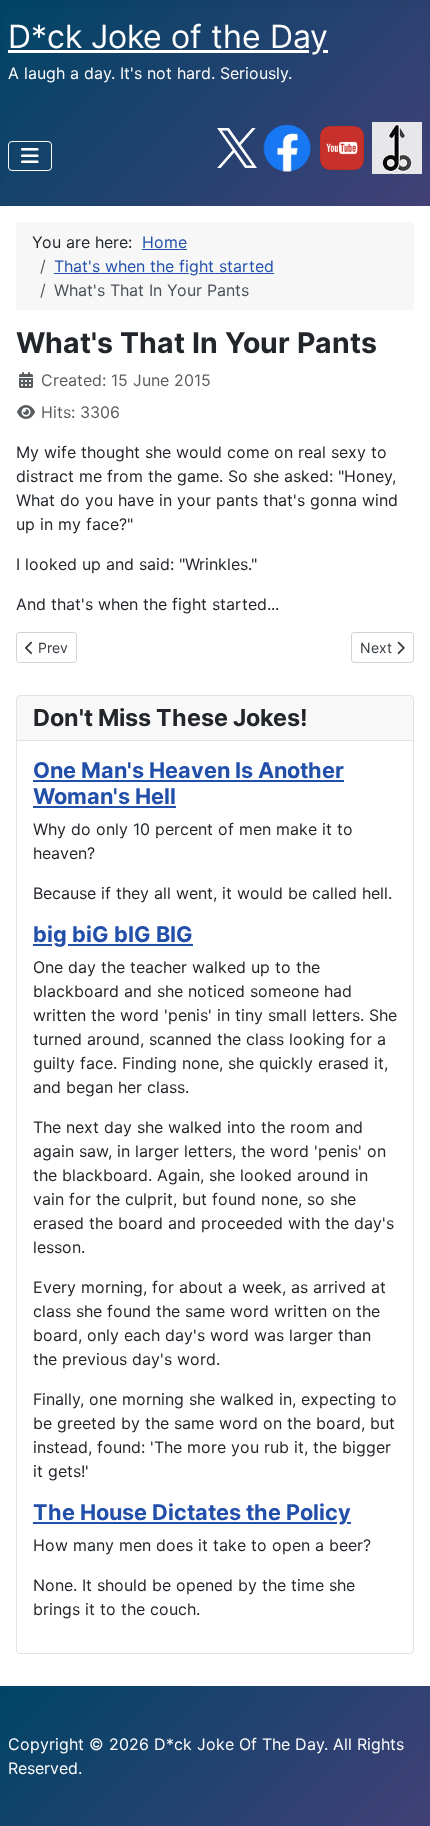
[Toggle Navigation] (30, 156)
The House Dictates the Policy (192, 1512)
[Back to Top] (395, 1789)
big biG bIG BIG (113, 934)
